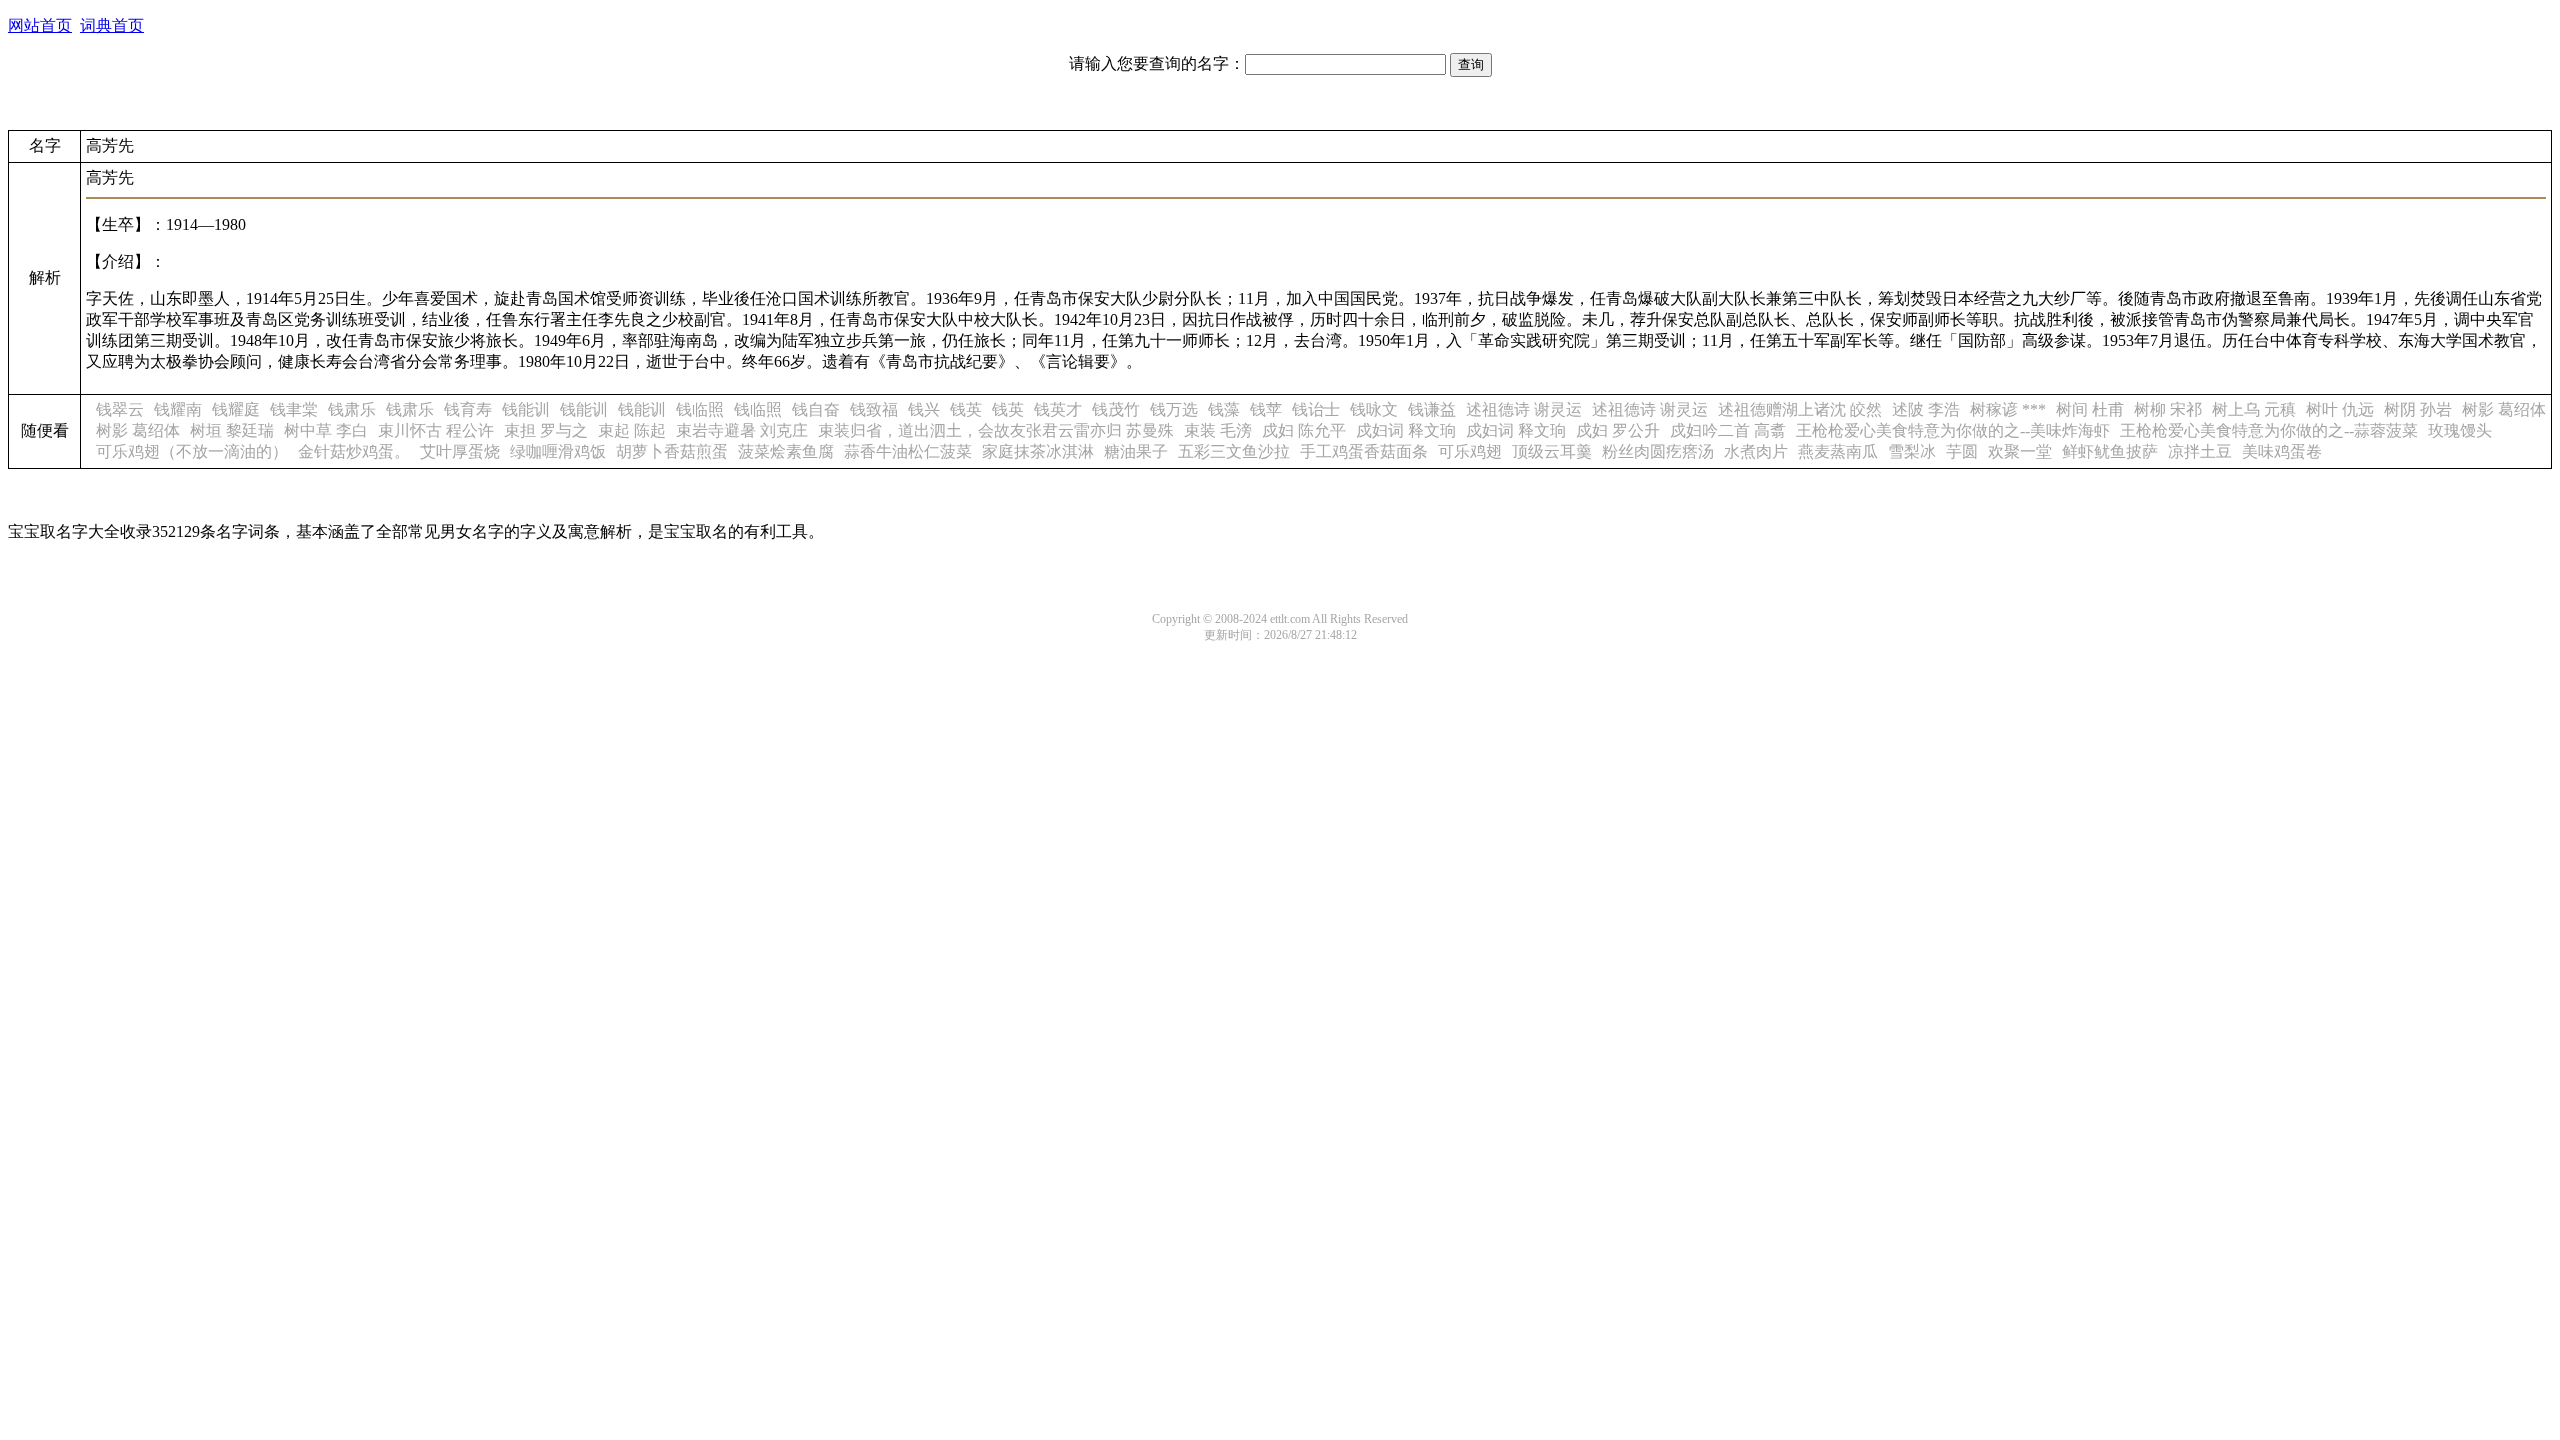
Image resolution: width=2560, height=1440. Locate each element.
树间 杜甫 (2090, 409)
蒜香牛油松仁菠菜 (908, 451)
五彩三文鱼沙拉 (1234, 451)
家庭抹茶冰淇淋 (1038, 451)
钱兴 (924, 409)
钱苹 (1266, 409)
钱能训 (526, 409)
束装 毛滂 (1218, 430)
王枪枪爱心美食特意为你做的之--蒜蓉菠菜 (2269, 430)
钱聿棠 (294, 409)
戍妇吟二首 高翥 (1728, 430)
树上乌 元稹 (2254, 409)
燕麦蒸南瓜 (1838, 451)
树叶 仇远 (2340, 409)
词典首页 (112, 25)
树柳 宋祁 (2168, 409)
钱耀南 (178, 409)
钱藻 (1224, 409)
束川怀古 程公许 (436, 430)
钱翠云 (120, 409)
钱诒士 (1316, 409)
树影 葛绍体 (2504, 409)
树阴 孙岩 (2418, 409)
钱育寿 (468, 409)
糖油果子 (1136, 451)
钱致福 (874, 409)
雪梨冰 (1912, 451)
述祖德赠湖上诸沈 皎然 (1800, 409)
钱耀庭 (236, 409)
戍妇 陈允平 (1304, 430)
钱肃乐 (352, 409)
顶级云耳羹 (1552, 451)
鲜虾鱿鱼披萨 (2110, 451)
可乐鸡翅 (1470, 451)
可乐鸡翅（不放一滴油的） (192, 451)
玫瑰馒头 (2460, 430)
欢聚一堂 (2020, 451)
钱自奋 (816, 409)
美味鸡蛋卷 (2282, 451)
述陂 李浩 (1926, 409)
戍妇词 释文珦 (1406, 430)
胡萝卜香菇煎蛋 (672, 451)
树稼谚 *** (2008, 409)
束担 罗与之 (546, 430)
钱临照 (700, 409)
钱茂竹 (1116, 409)
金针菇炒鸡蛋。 (354, 451)
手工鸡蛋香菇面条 (1364, 451)
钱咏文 (1374, 409)
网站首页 (40, 25)
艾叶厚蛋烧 (460, 451)
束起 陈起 (632, 430)
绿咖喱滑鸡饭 (558, 451)
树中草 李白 (326, 430)
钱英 (966, 409)
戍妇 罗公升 (1618, 430)
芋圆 (1962, 451)
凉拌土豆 (2200, 451)
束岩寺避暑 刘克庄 (742, 430)
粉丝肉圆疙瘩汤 (1658, 451)
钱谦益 (1432, 409)
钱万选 (1174, 409)
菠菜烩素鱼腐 (786, 451)
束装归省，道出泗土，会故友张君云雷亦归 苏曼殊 (996, 430)
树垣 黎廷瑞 (232, 430)
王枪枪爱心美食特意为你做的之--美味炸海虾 (1953, 430)
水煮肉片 (1756, 451)
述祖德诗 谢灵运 (1524, 409)
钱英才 (1058, 409)
